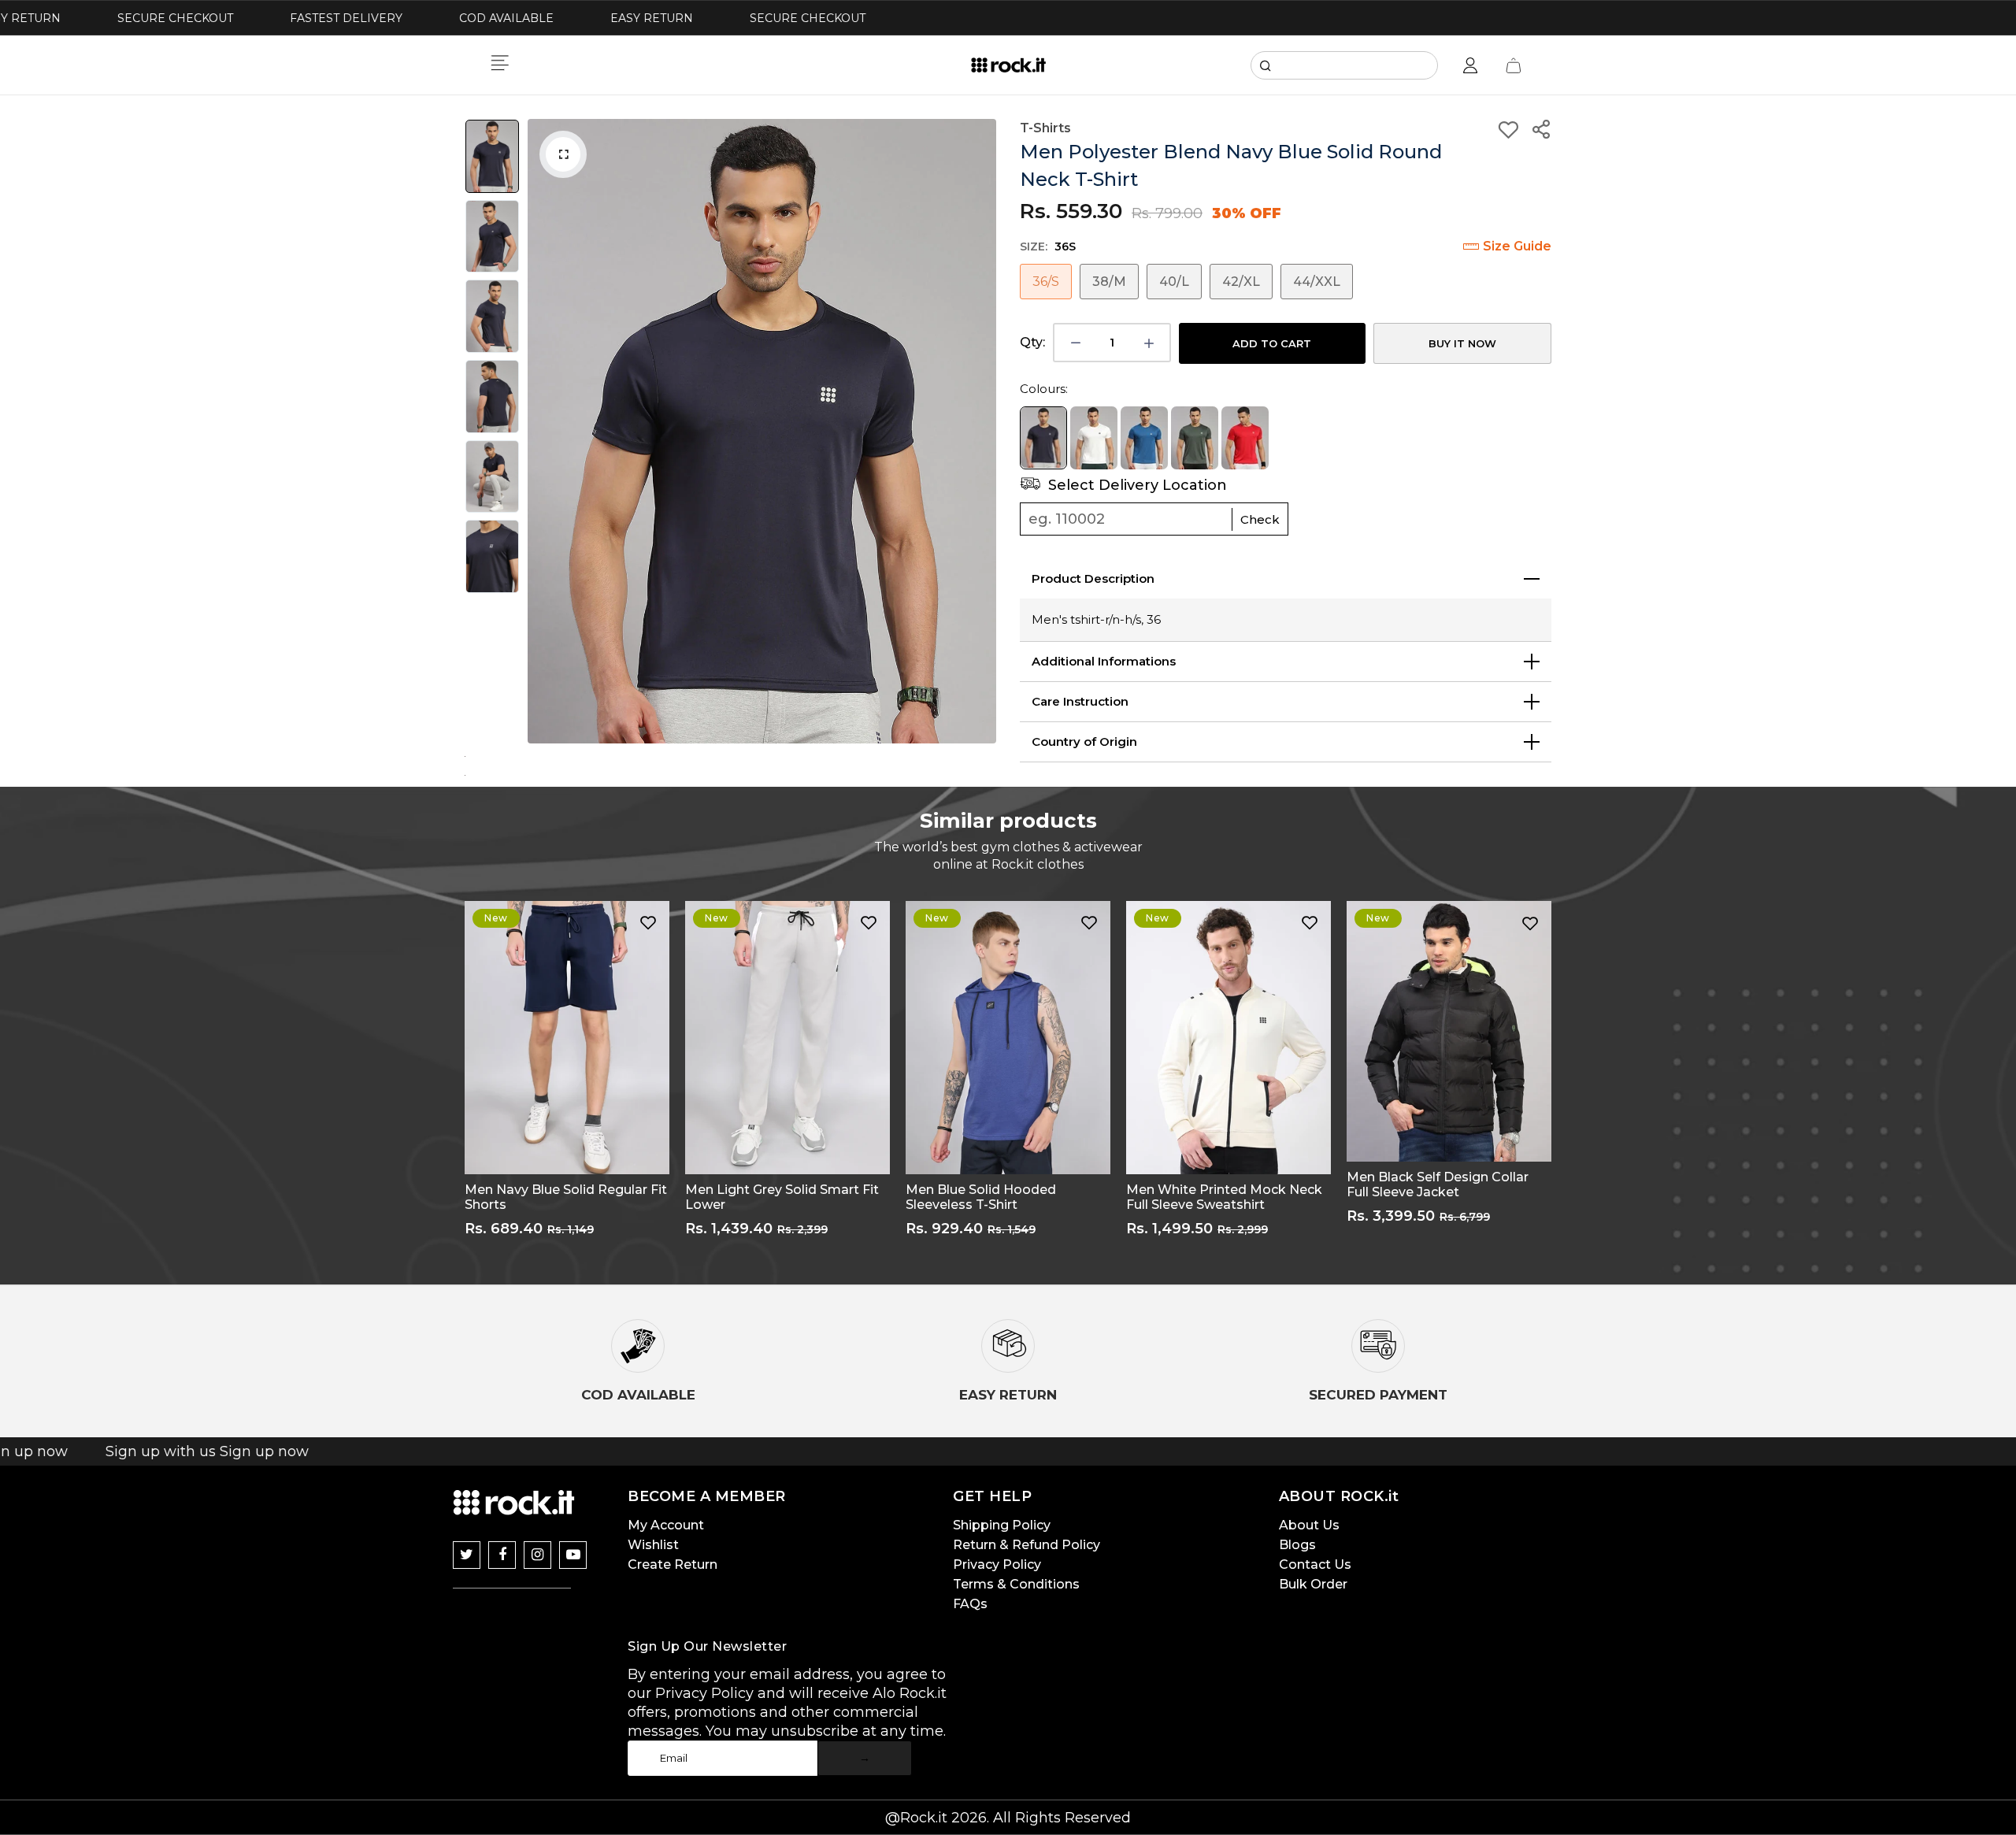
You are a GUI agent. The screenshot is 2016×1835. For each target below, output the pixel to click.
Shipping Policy (1002, 1525)
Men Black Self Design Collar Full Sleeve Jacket (1438, 1184)
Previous (543, 432)
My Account (666, 1525)
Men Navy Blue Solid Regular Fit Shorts (566, 1197)
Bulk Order (1313, 1584)
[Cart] (1514, 65)
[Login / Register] (1470, 65)
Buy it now (1462, 343)
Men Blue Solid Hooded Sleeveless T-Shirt (981, 1197)
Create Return (673, 1564)
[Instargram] (537, 1555)
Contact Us (1315, 1564)
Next (980, 432)
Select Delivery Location (1136, 485)
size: (1048, 247)
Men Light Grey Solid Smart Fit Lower (782, 1197)
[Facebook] (502, 1555)
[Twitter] (467, 1555)
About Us (1309, 1525)
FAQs (970, 1604)
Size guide (1517, 246)
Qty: (1032, 342)
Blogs (1297, 1545)
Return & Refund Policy (1027, 1545)
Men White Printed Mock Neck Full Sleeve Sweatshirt (1224, 1197)
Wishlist (653, 1545)
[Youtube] (573, 1555)
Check (1260, 519)
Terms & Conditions (1016, 1584)
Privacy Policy (997, 1564)
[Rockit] (1008, 65)
